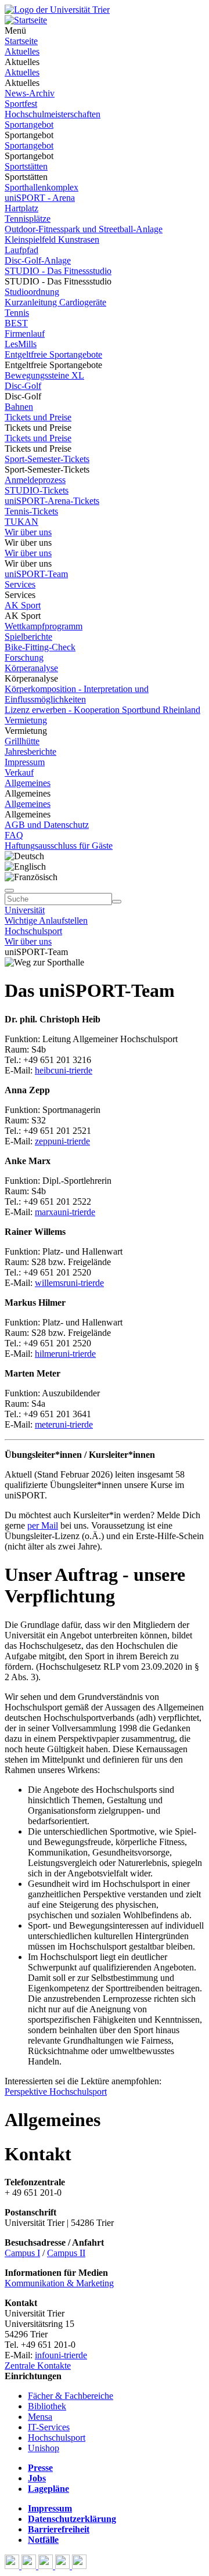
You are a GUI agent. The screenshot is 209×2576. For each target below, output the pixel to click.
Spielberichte (28, 637)
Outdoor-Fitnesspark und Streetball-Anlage (84, 229)
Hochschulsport (33, 931)
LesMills (21, 344)
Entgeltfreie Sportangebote (53, 354)
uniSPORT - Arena (40, 198)
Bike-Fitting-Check (40, 647)
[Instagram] (64, 2566)
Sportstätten (26, 166)
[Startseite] (57, 10)
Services (20, 584)
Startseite (21, 41)
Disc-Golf (23, 386)
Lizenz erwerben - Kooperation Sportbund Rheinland (102, 710)
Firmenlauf (25, 334)
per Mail (43, 1525)
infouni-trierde (61, 2355)
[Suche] (9, 891)
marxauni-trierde (65, 1212)
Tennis (17, 313)
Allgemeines (28, 783)
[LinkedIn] (79, 2566)
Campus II (66, 2253)
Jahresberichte (30, 752)
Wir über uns (28, 532)
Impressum (25, 762)
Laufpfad (21, 250)
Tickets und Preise (38, 417)
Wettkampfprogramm (44, 626)
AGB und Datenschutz (47, 825)
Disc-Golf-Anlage (38, 260)
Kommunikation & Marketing (59, 2283)
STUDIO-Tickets (37, 490)
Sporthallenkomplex (42, 187)
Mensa (40, 2417)
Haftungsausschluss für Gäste (59, 846)
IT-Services (49, 2427)
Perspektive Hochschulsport (56, 2092)
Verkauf (19, 772)
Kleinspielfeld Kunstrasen (52, 239)
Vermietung (26, 720)
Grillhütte (22, 741)
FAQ (14, 835)
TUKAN (21, 522)
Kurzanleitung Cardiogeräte (55, 302)
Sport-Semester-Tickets (47, 459)
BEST (16, 323)
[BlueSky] (30, 2566)
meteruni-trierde (64, 1424)
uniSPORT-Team (36, 574)
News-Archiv (30, 93)
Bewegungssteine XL (44, 375)
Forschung (24, 657)
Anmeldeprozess (35, 480)
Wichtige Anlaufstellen (46, 920)
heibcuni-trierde (64, 1070)
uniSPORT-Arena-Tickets (52, 501)
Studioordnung (32, 292)
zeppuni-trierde (62, 1141)
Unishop (44, 2448)
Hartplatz (21, 208)
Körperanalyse (31, 668)
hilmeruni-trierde (65, 1354)
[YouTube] (47, 2566)
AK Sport (23, 605)
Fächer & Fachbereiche (71, 2396)
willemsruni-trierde (69, 1283)
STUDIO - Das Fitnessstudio (58, 271)
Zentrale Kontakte (38, 2366)
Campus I (22, 2253)
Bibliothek (47, 2406)
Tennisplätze (28, 219)
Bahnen (19, 407)
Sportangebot (29, 125)
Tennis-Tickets (31, 511)
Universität (25, 910)
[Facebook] (13, 2566)
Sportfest (21, 104)
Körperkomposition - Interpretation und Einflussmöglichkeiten (77, 694)
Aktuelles (22, 51)
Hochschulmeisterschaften (53, 114)
